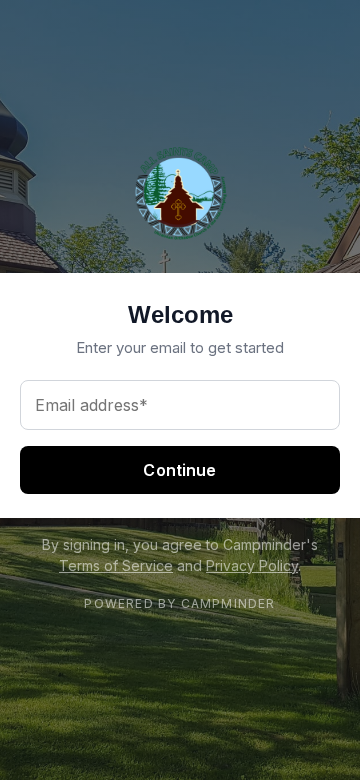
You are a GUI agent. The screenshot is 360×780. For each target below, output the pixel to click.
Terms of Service (116, 565)
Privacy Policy (252, 565)
